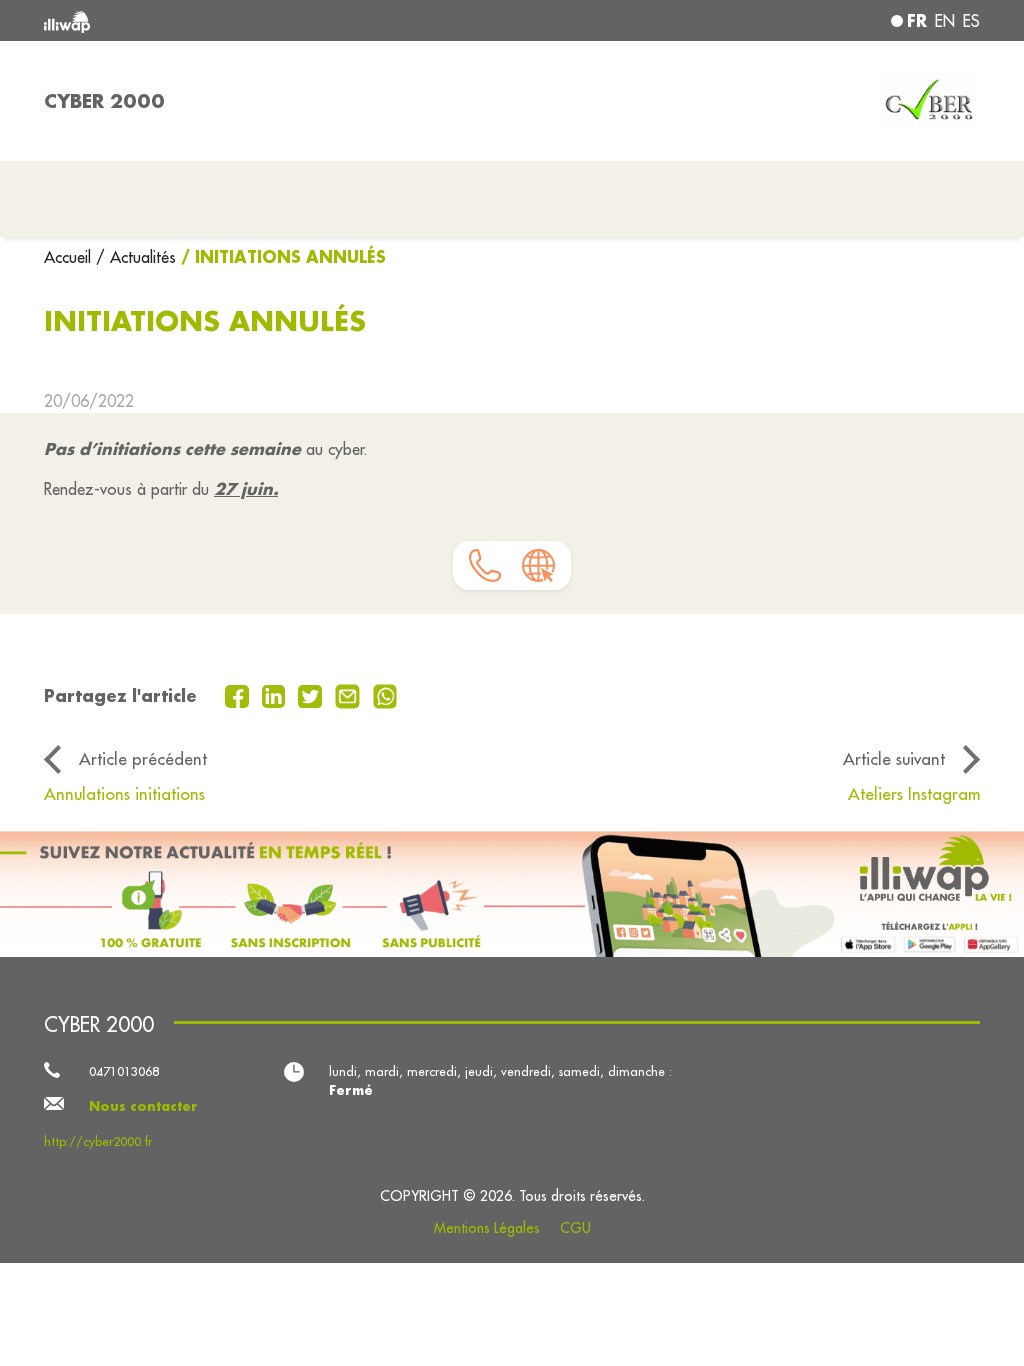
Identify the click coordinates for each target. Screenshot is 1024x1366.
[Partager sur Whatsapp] (385, 694)
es (971, 21)
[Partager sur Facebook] (239, 694)
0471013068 (124, 1071)
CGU (575, 1228)
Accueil (70, 257)
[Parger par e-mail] (350, 694)
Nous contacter (143, 1106)
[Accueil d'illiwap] (232, 20)
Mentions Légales (487, 1228)
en (945, 21)
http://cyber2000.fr (98, 1141)
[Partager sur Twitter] (312, 694)
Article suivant (894, 758)
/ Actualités (136, 257)
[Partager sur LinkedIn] (276, 694)
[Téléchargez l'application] (512, 894)
